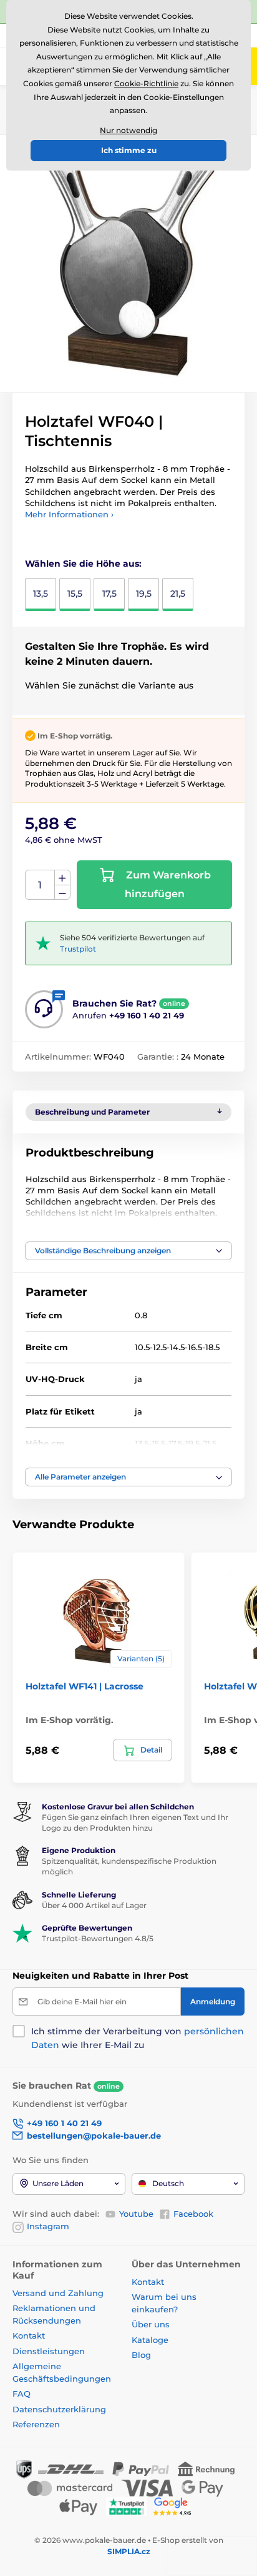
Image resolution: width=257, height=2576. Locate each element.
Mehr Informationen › (69, 514)
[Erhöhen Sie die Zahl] (62, 878)
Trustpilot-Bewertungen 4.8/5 (98, 1938)
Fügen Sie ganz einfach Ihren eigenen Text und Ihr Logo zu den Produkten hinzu (135, 1823)
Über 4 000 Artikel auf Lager (94, 1905)
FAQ (22, 2394)
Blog (141, 2355)
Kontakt (29, 2335)
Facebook (193, 2214)
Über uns (151, 2324)
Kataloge (150, 2340)
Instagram (48, 2226)
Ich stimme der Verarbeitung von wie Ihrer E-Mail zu (138, 2038)
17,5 (109, 594)
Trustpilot (78, 949)
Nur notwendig (128, 130)
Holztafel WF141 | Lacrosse (85, 1686)
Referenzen (36, 2424)
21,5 (178, 594)
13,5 (41, 594)
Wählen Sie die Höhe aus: (83, 564)
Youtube (136, 2214)
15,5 (75, 594)
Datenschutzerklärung (59, 2409)
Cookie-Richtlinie (146, 83)
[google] (175, 2506)
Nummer (40, 885)
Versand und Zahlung (58, 2293)
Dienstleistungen (49, 2351)
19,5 (144, 594)
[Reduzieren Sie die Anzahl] (62, 893)
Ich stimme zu (129, 150)
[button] (128, 1251)
